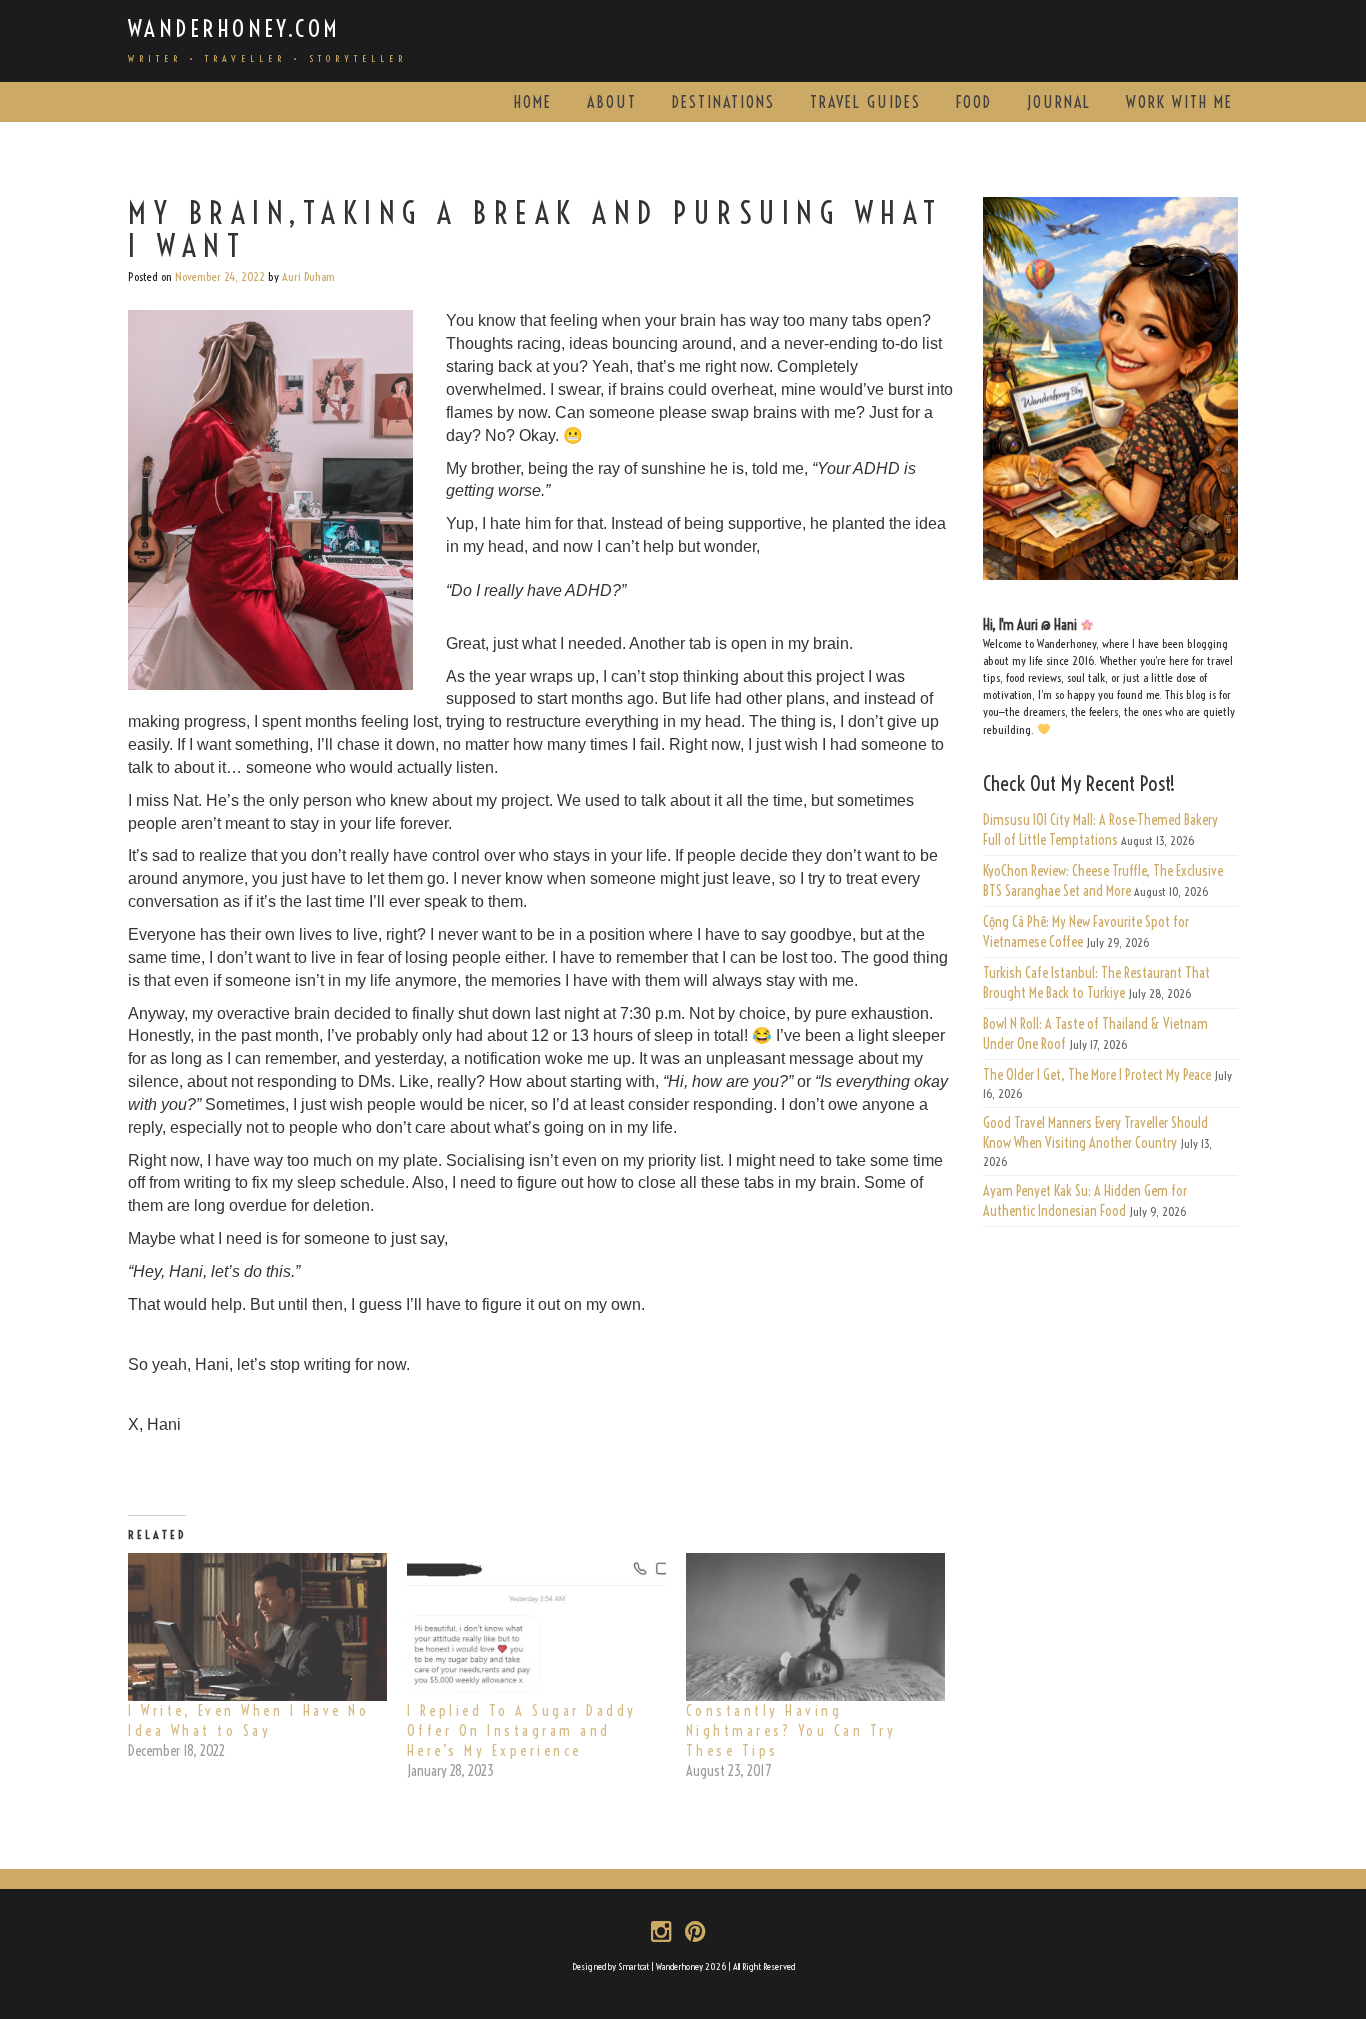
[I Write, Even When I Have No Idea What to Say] (257, 1627)
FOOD (974, 102)
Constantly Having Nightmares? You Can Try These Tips (791, 1731)
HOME (533, 102)
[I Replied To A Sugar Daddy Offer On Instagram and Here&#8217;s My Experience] (536, 1627)
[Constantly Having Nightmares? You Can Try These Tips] (815, 1627)
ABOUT (612, 102)
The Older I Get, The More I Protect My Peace (1097, 1075)
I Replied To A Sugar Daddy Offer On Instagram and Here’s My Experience (522, 1731)
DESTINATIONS (723, 102)
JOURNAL (1059, 102)
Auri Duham (308, 276)
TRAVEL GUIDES (865, 102)
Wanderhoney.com (234, 28)
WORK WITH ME (1179, 102)
